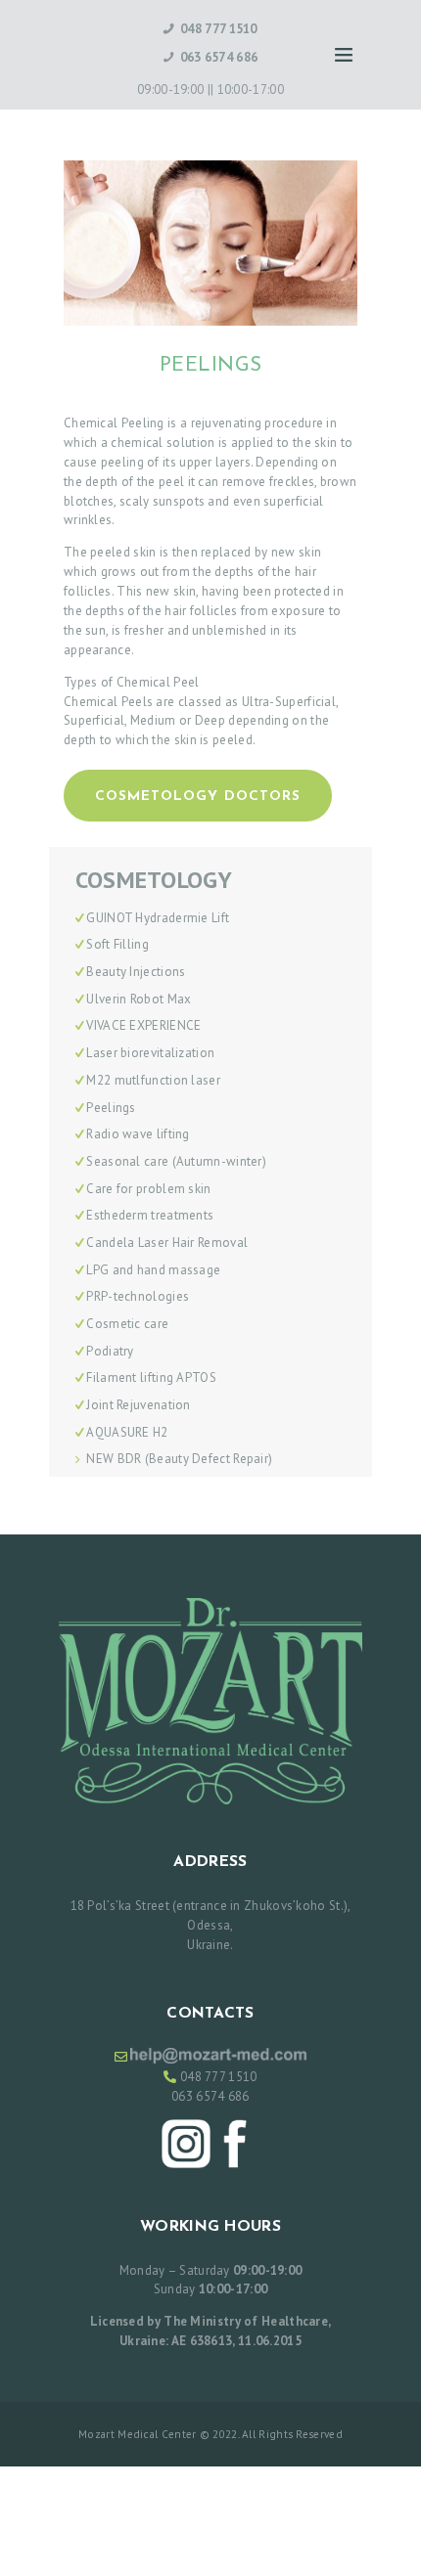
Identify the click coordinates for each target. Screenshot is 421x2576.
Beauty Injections (136, 972)
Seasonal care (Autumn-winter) (176, 1161)
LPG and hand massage (153, 1270)
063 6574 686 (210, 2096)
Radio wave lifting (138, 1134)
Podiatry (110, 1351)
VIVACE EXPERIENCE (143, 1025)
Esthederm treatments (150, 1215)
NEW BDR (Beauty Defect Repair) (179, 1459)
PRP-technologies (138, 1296)
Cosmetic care (127, 1324)
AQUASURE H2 (127, 1432)
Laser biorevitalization (150, 1053)
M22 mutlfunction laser (153, 1080)
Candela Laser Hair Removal (167, 1243)
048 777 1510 (219, 2077)
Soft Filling (117, 944)
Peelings (111, 1108)
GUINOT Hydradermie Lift (158, 918)
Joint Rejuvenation (138, 1405)
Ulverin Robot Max (139, 999)
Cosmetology (154, 881)
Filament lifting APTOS (151, 1377)
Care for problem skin (148, 1189)
